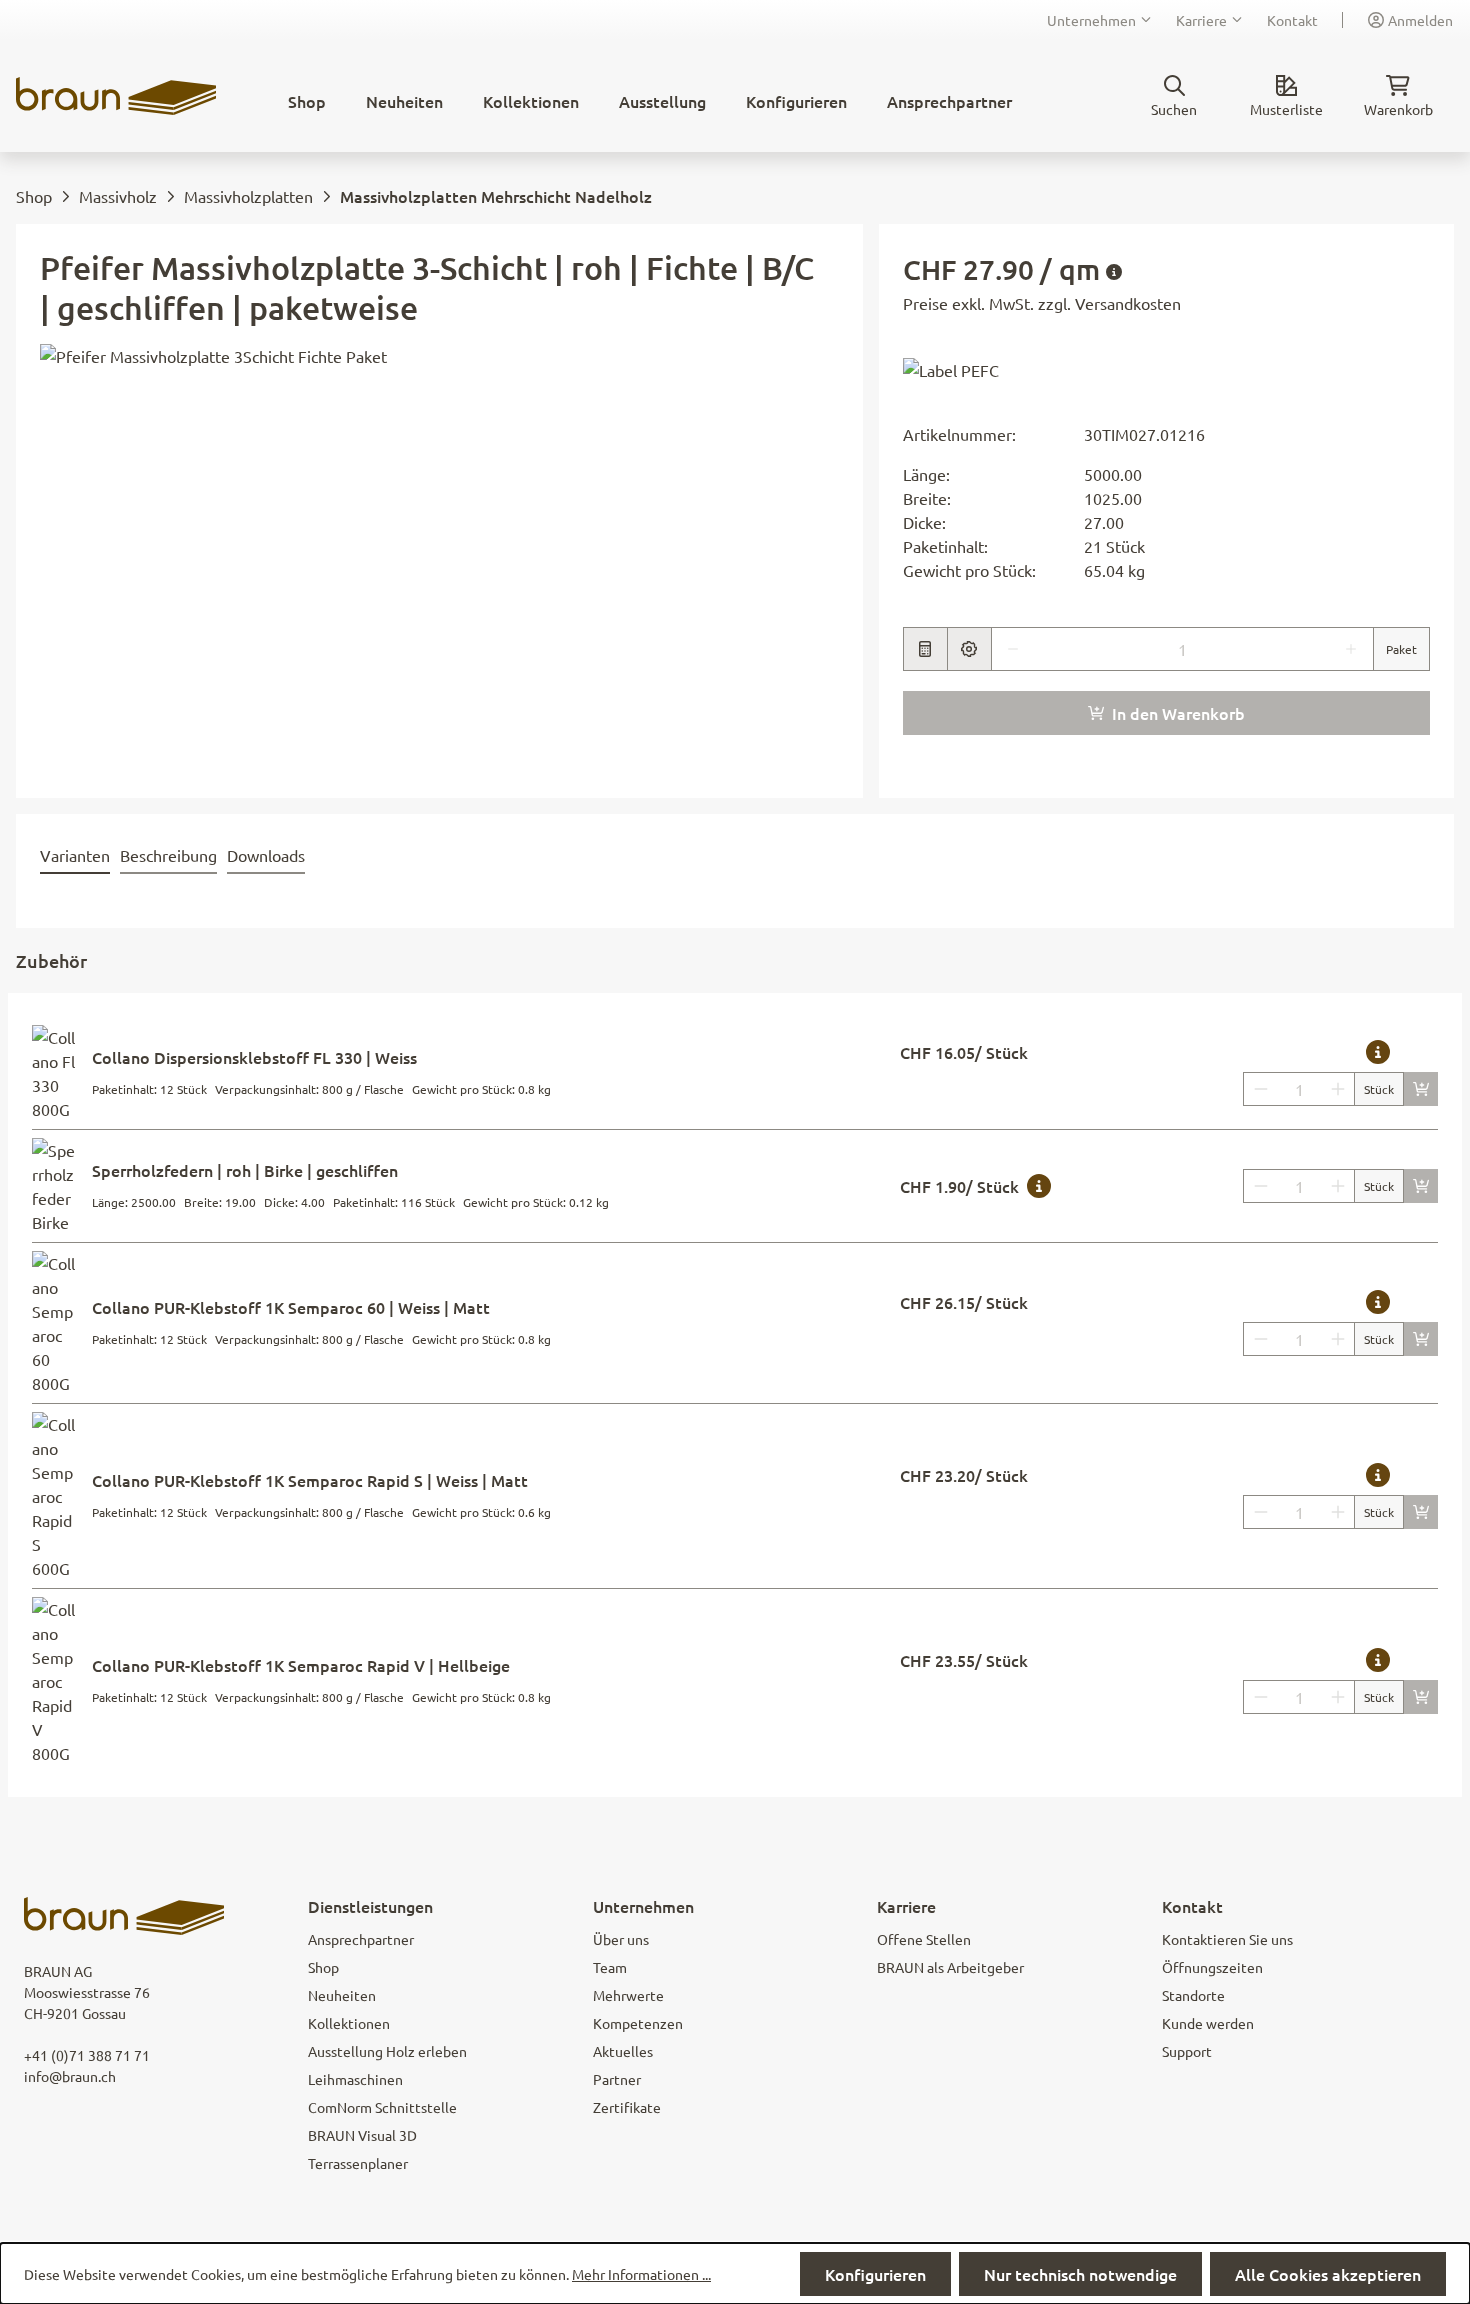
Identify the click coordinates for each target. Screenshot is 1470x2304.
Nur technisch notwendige (1080, 2274)
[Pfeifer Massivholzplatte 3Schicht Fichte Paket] (429, 559)
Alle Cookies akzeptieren (1328, 2274)
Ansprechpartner (361, 1939)
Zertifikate (627, 2107)
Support (1187, 2051)
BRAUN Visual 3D (362, 2135)
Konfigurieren (875, 2274)
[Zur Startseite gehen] (116, 96)
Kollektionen (349, 2023)
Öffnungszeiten (1212, 1967)
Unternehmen (1091, 20)
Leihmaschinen (355, 2079)
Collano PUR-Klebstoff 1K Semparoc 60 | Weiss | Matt (291, 1307)
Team (610, 1967)
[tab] (75, 856)
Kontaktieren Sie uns (1227, 1939)
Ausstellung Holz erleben (387, 2051)
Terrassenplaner (358, 2163)
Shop (323, 1967)
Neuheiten (342, 1995)
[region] (429, 559)
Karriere (1201, 20)
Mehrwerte (628, 1995)
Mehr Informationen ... (641, 2274)
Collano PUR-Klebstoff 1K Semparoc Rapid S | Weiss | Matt (310, 1480)
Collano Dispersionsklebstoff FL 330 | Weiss (254, 1057)
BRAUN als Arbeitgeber (950, 1967)
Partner (617, 2079)
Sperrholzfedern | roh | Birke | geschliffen (245, 1170)
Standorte (1193, 1995)
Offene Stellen (924, 1939)
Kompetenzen (638, 2023)
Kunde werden (1208, 2023)
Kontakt (1292, 20)
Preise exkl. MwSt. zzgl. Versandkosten (1042, 303)
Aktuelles (623, 2051)
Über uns (621, 1939)
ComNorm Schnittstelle (382, 2107)
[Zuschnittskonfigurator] (969, 649)
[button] (951, 368)
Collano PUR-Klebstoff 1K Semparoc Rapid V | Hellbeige (301, 1665)
